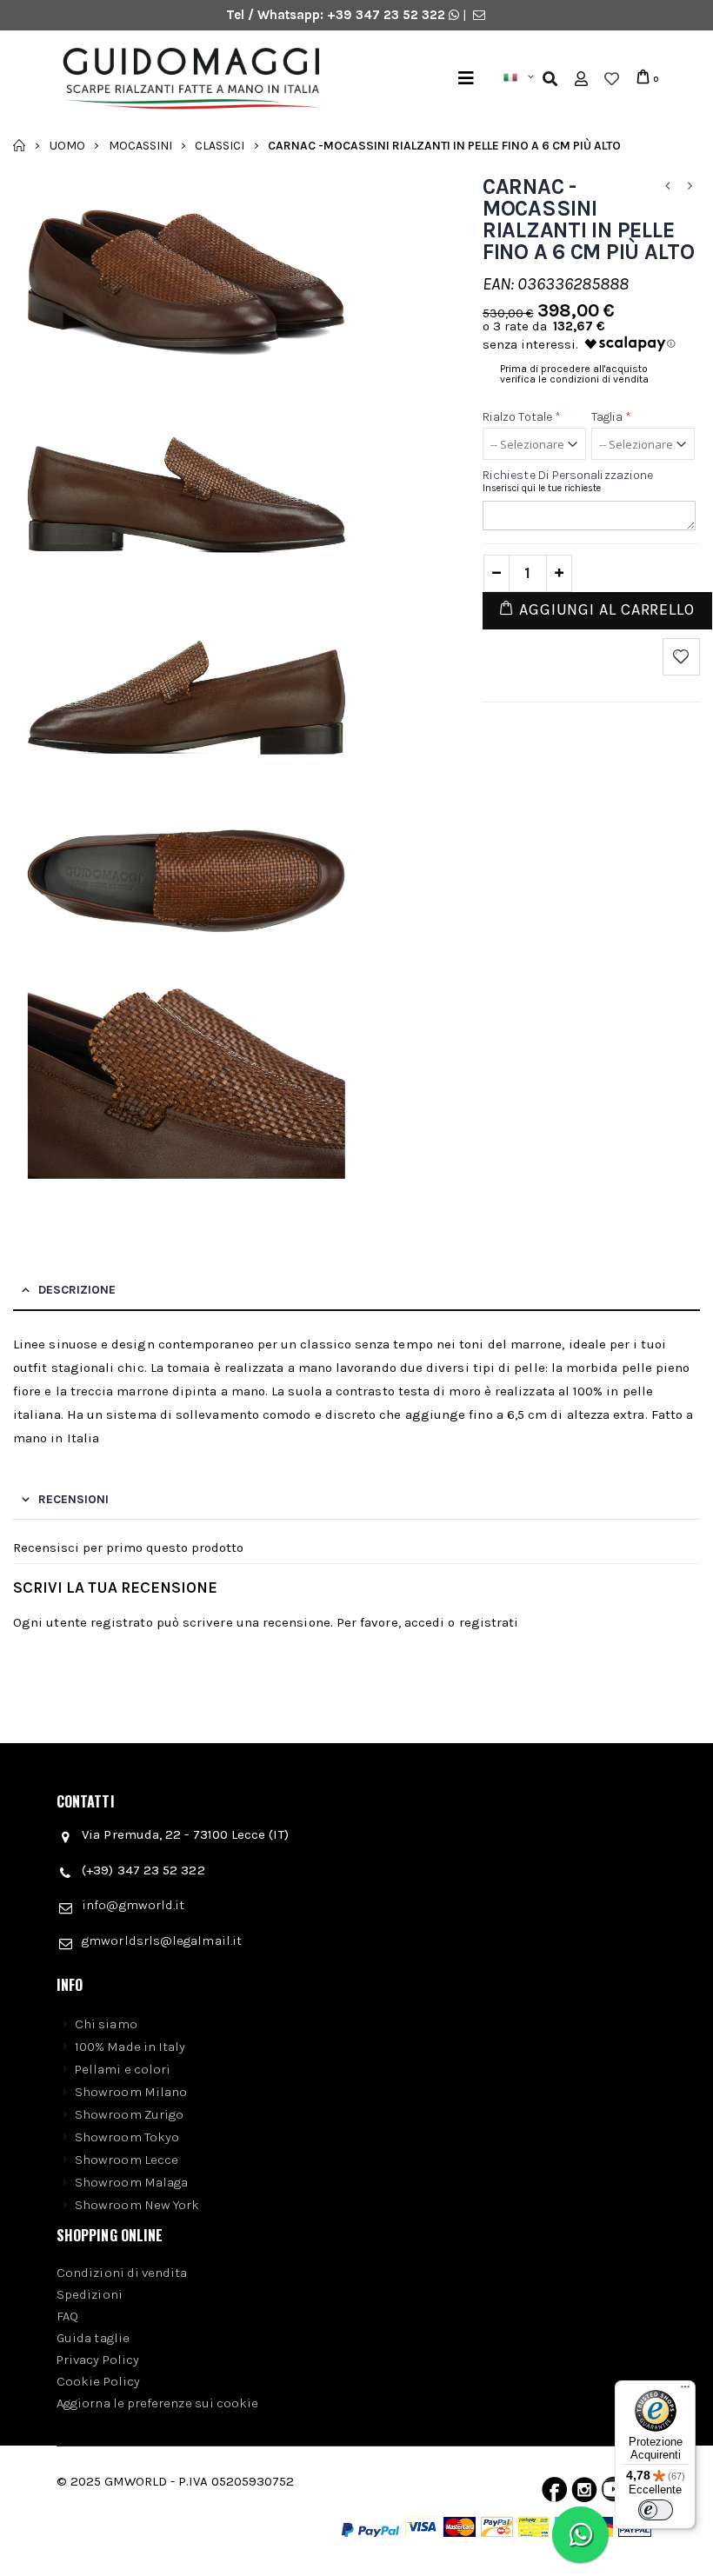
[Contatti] (479, 15)
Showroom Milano (131, 2092)
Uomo (67, 145)
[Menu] (466, 79)
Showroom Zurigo (129, 2114)
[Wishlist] (612, 79)
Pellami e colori (123, 2069)
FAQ (67, 2316)
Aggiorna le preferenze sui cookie (157, 2403)
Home (20, 145)
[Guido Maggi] (208, 79)
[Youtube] (614, 2493)
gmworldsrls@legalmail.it (162, 1940)
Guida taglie (93, 2338)
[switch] (656, 2510)
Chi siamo (106, 2024)
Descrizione (77, 1290)
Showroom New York (137, 2205)
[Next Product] (690, 186)
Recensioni (73, 1499)
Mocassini (140, 145)
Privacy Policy (98, 2360)
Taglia (612, 417)
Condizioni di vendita (122, 2273)
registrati (489, 1622)
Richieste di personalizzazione (568, 475)
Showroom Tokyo (127, 2137)
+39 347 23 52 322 (388, 15)
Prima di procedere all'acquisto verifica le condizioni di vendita (574, 374)
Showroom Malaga (131, 2182)
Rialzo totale (522, 417)
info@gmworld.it (133, 1905)
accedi (424, 1622)
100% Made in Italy (130, 2047)
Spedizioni (90, 2294)
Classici (220, 145)
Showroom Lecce (127, 2160)
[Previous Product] (668, 186)
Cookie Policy (98, 2381)
